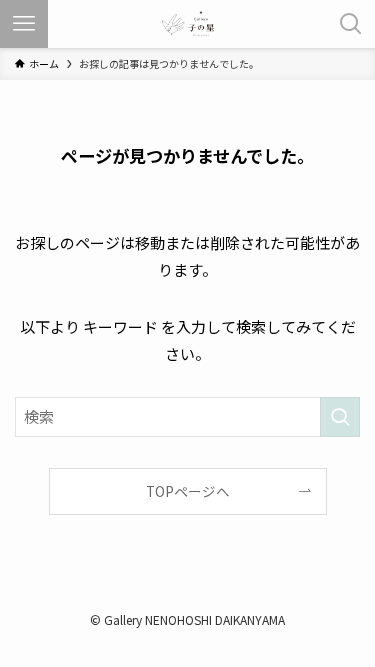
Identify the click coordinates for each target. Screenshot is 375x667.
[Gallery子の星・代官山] (188, 24)
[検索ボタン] (351, 24)
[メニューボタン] (24, 24)
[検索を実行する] (340, 417)
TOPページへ (188, 491)
